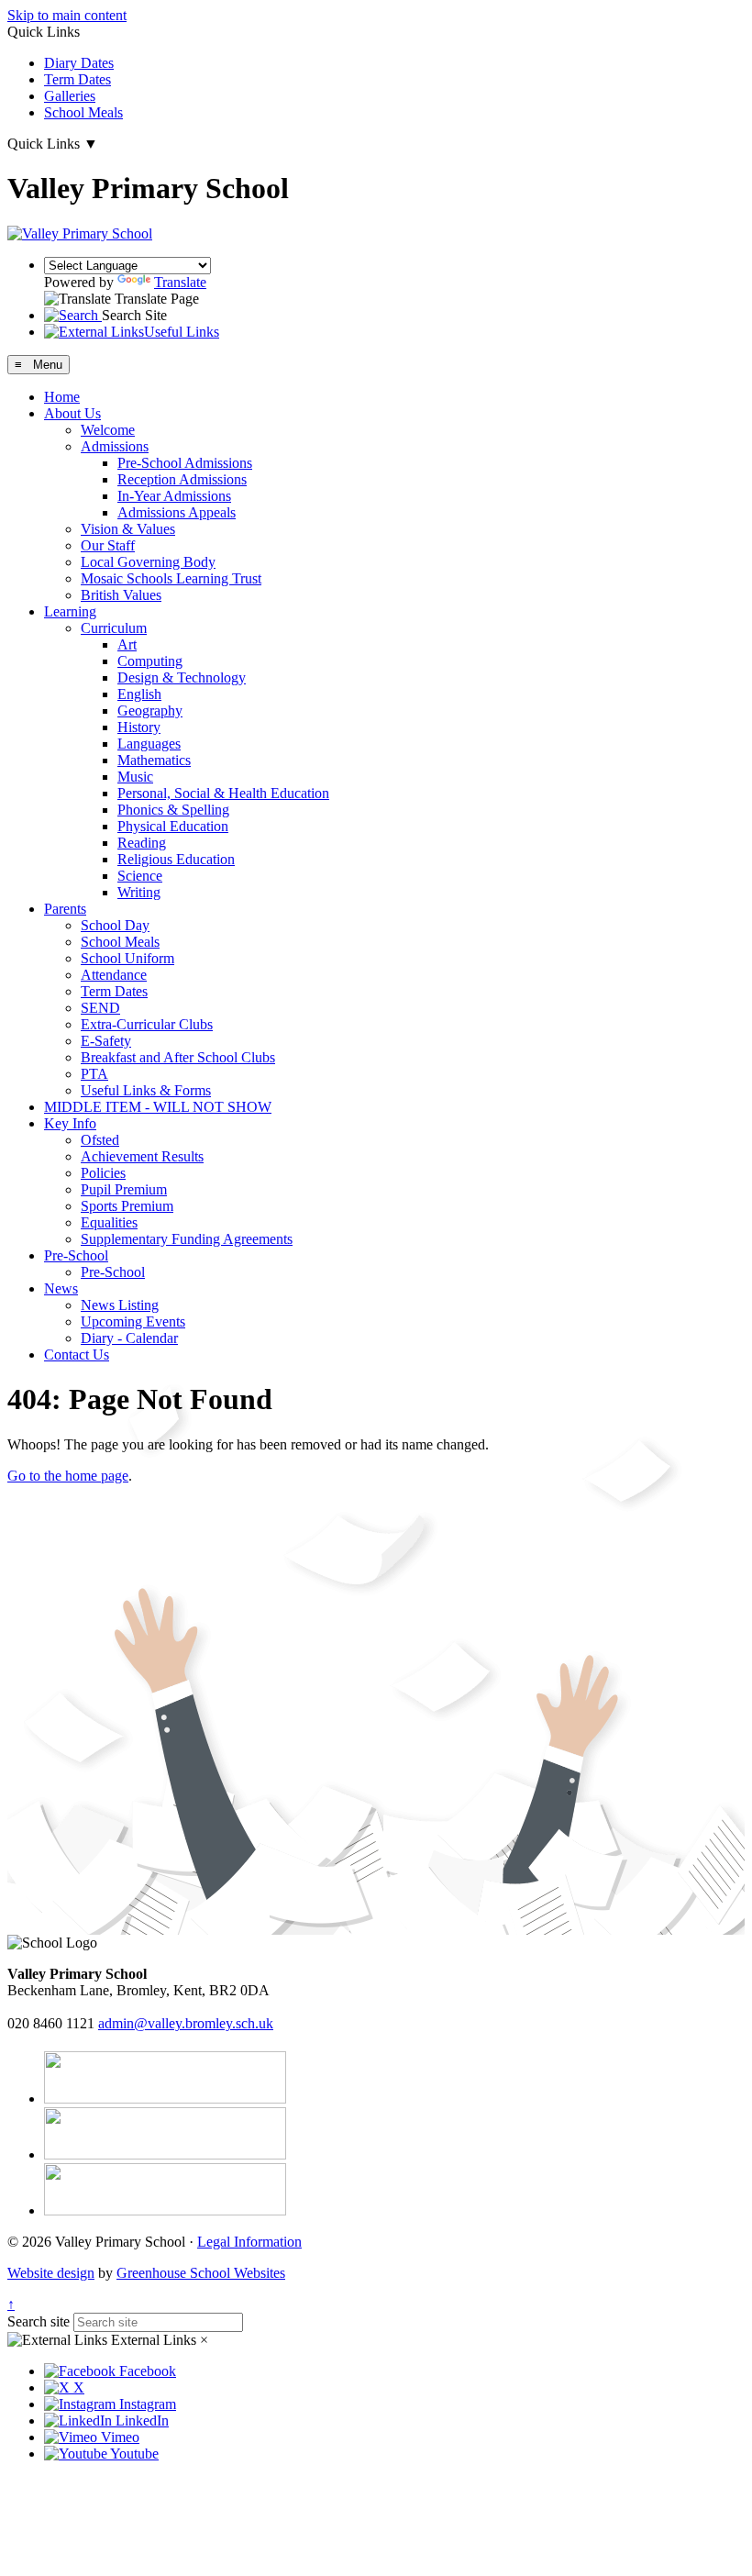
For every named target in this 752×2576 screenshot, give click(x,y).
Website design (51, 2273)
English (139, 694)
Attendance (114, 975)
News (61, 1288)
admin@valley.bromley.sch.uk (186, 2023)
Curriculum (114, 628)
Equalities (109, 1222)
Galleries (70, 96)
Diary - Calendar (129, 1338)
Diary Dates (79, 63)
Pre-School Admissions (185, 463)
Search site (39, 2321)
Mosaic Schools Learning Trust (171, 578)
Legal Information (249, 2242)
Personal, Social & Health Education (223, 793)
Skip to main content (67, 15)
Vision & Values (128, 529)
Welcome (108, 430)
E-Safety (106, 1041)
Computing (150, 661)
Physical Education (173, 826)
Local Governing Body (148, 562)
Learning (70, 611)
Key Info (70, 1123)
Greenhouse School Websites (201, 2273)
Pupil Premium (124, 1189)
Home (62, 397)
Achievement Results (142, 1156)
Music (135, 777)
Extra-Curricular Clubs (147, 1024)
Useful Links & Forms (146, 1090)
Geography (150, 711)
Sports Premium (127, 1206)
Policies (103, 1173)
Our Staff (108, 545)
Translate (180, 282)
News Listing (120, 1305)
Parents (65, 909)
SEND (100, 1008)
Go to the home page (68, 1476)
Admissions (115, 446)
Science (140, 876)
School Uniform (127, 958)
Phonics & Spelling (173, 810)
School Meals (83, 112)
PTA (94, 1074)
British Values (121, 595)
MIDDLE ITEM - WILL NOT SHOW (158, 1107)
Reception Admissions (182, 479)
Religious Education (176, 859)
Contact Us (77, 1355)
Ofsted (100, 1140)
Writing (139, 892)
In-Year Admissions (174, 496)
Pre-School (76, 1255)
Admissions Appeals (177, 512)
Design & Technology (182, 677)
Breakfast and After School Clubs (178, 1057)
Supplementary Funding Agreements (187, 1239)
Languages (149, 744)
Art (127, 644)
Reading (142, 843)
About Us (72, 413)
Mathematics (154, 760)
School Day (115, 925)
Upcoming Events (133, 1321)
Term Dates (77, 79)
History (139, 727)
